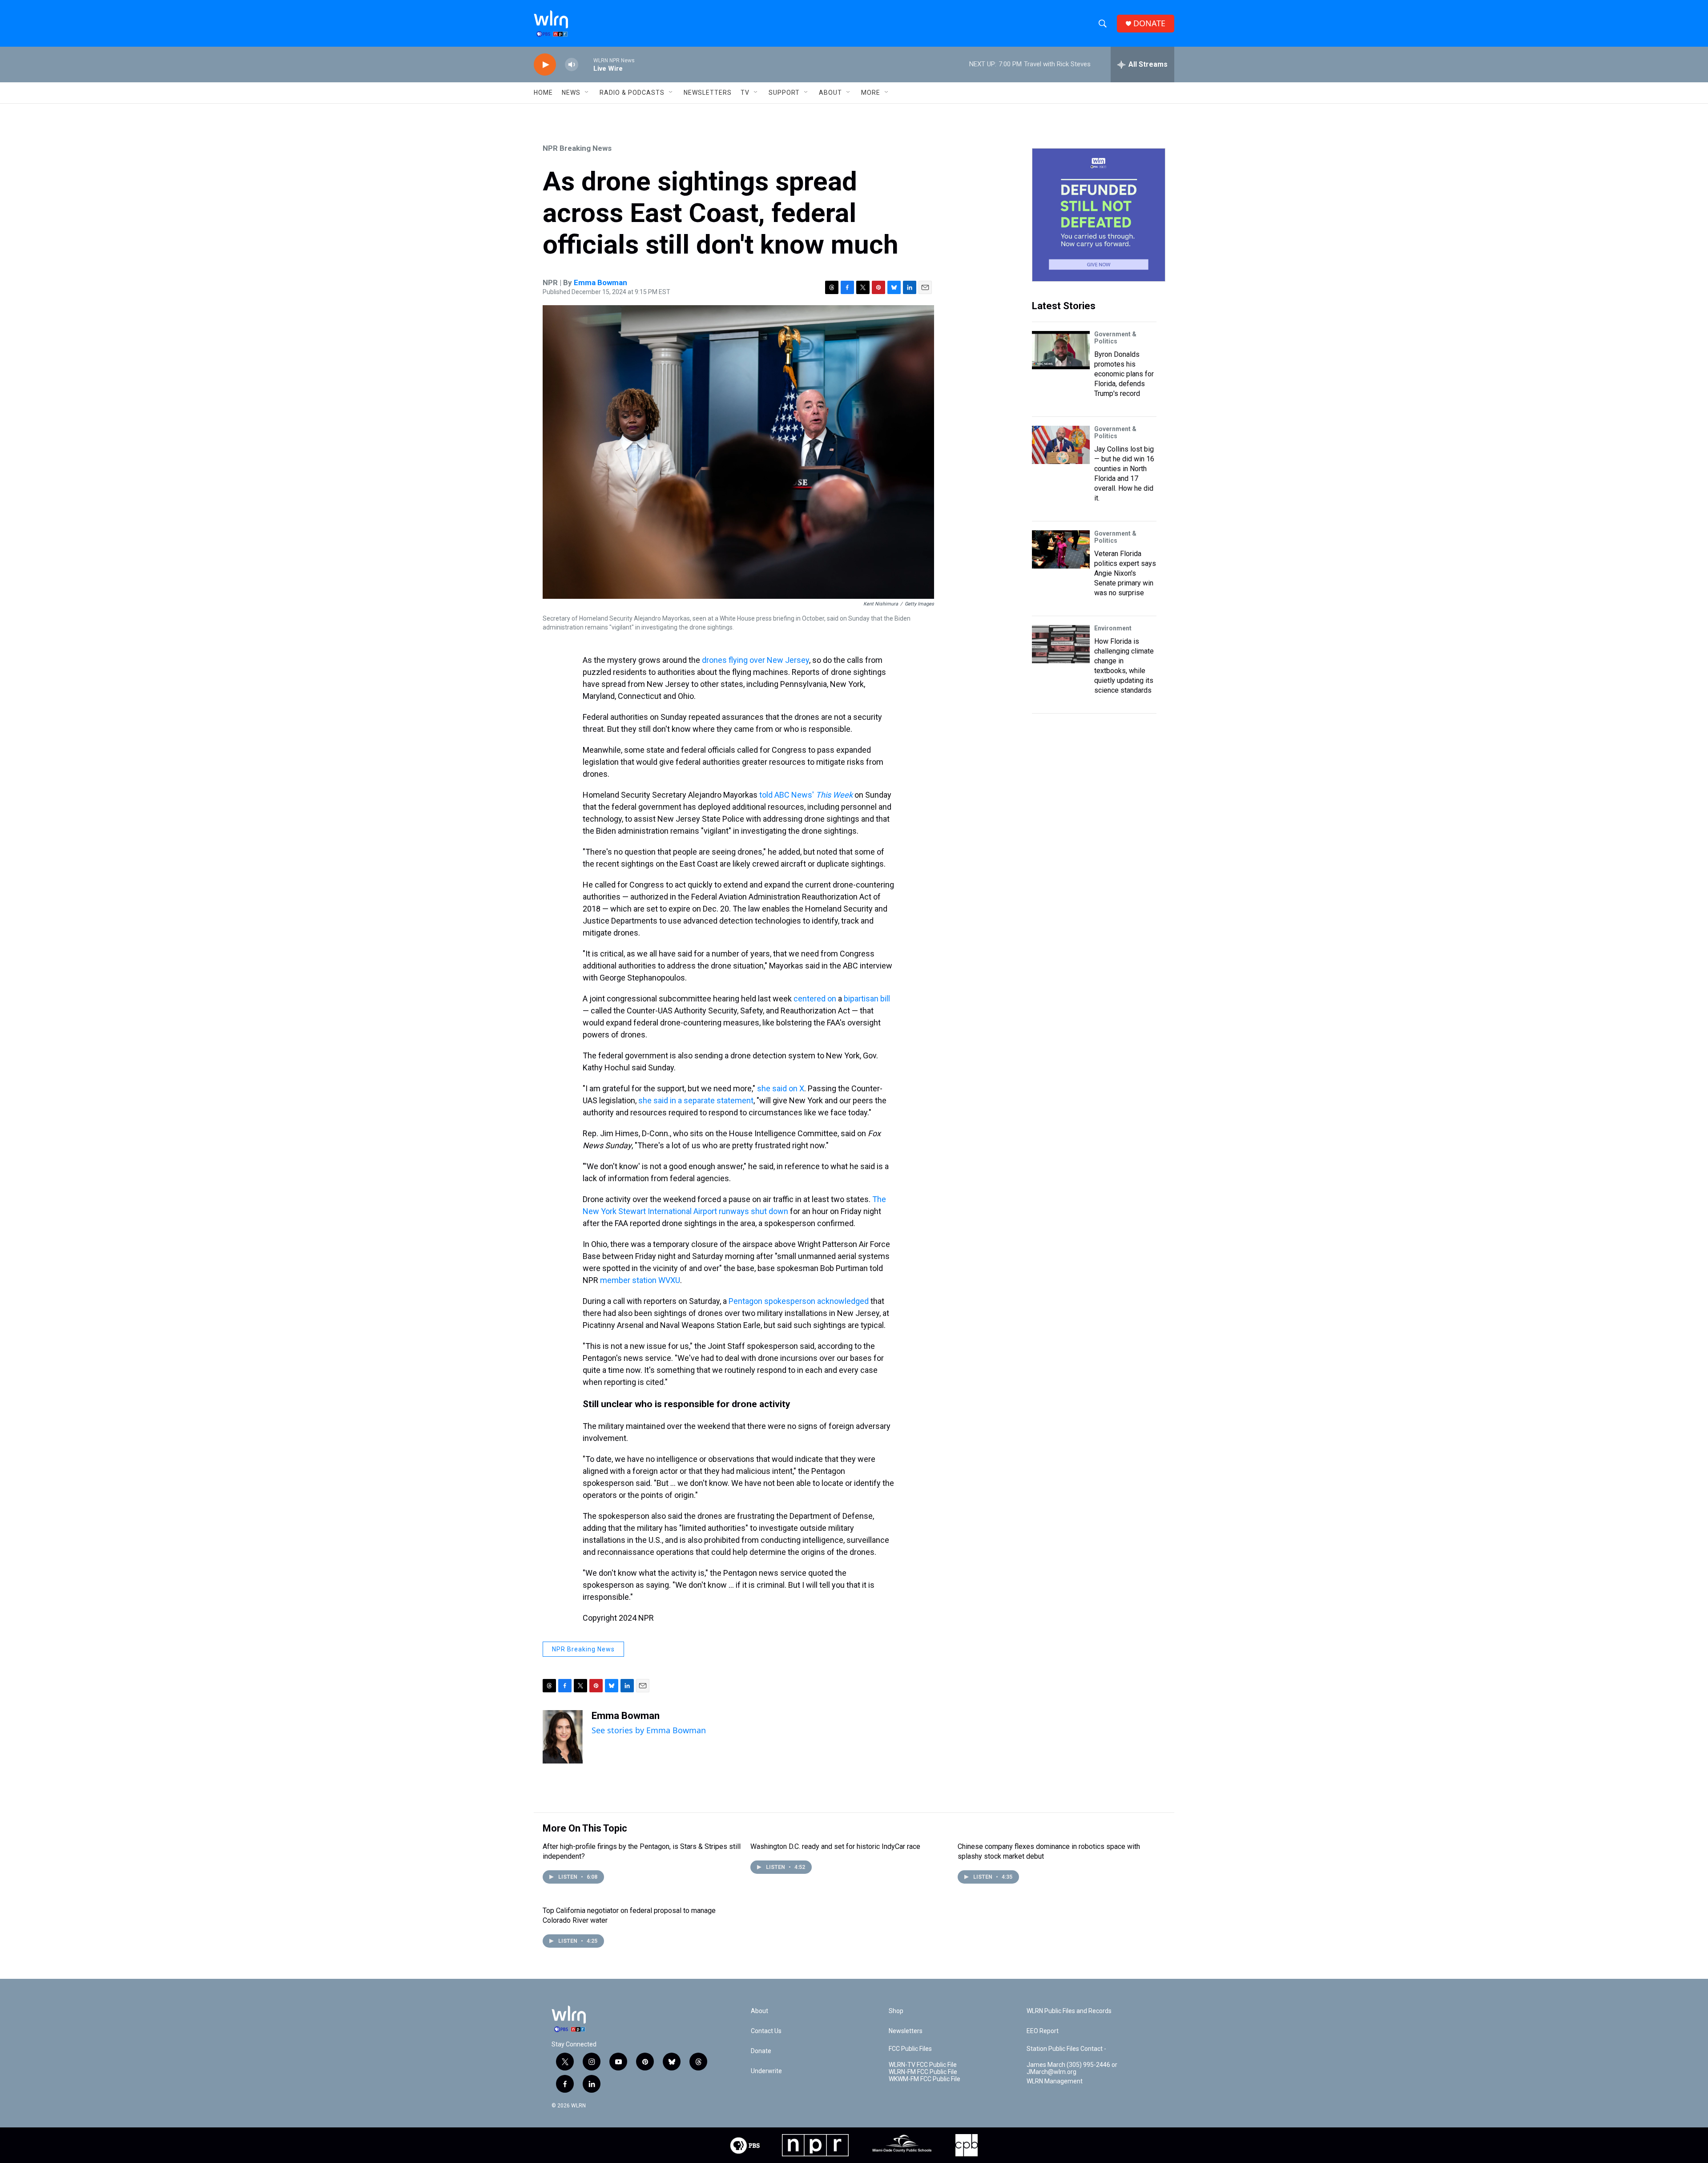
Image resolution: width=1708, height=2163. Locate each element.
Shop (896, 2011)
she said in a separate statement (696, 1100)
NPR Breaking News (577, 148)
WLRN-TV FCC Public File (923, 2065)
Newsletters (708, 93)
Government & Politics (1115, 338)
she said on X (781, 1088)
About (830, 93)
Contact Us (766, 2031)
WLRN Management (1055, 2081)
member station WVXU (640, 1280)
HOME (543, 93)
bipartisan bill (867, 999)
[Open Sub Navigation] (587, 93)
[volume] (572, 65)
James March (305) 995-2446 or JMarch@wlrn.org (1072, 2068)
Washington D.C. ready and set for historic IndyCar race (835, 1846)
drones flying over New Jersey (755, 660)
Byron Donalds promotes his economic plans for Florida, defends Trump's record (1124, 374)
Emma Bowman (600, 282)
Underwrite (766, 2071)
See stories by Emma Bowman (649, 1730)
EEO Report (1043, 2031)
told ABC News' (806, 795)
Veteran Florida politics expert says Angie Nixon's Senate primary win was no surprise (1125, 573)
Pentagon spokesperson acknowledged (799, 1301)
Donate (761, 2051)
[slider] (586, 64)
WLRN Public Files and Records (1069, 2011)
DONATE (1149, 23)
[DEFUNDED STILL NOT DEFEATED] (1099, 215)
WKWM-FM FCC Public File (924, 2079)
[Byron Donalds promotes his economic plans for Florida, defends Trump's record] (1061, 350)
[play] (545, 65)
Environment (1113, 628)
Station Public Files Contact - (1066, 2049)
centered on (815, 999)
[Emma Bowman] (563, 1737)
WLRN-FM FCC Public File (923, 2072)
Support (784, 93)
